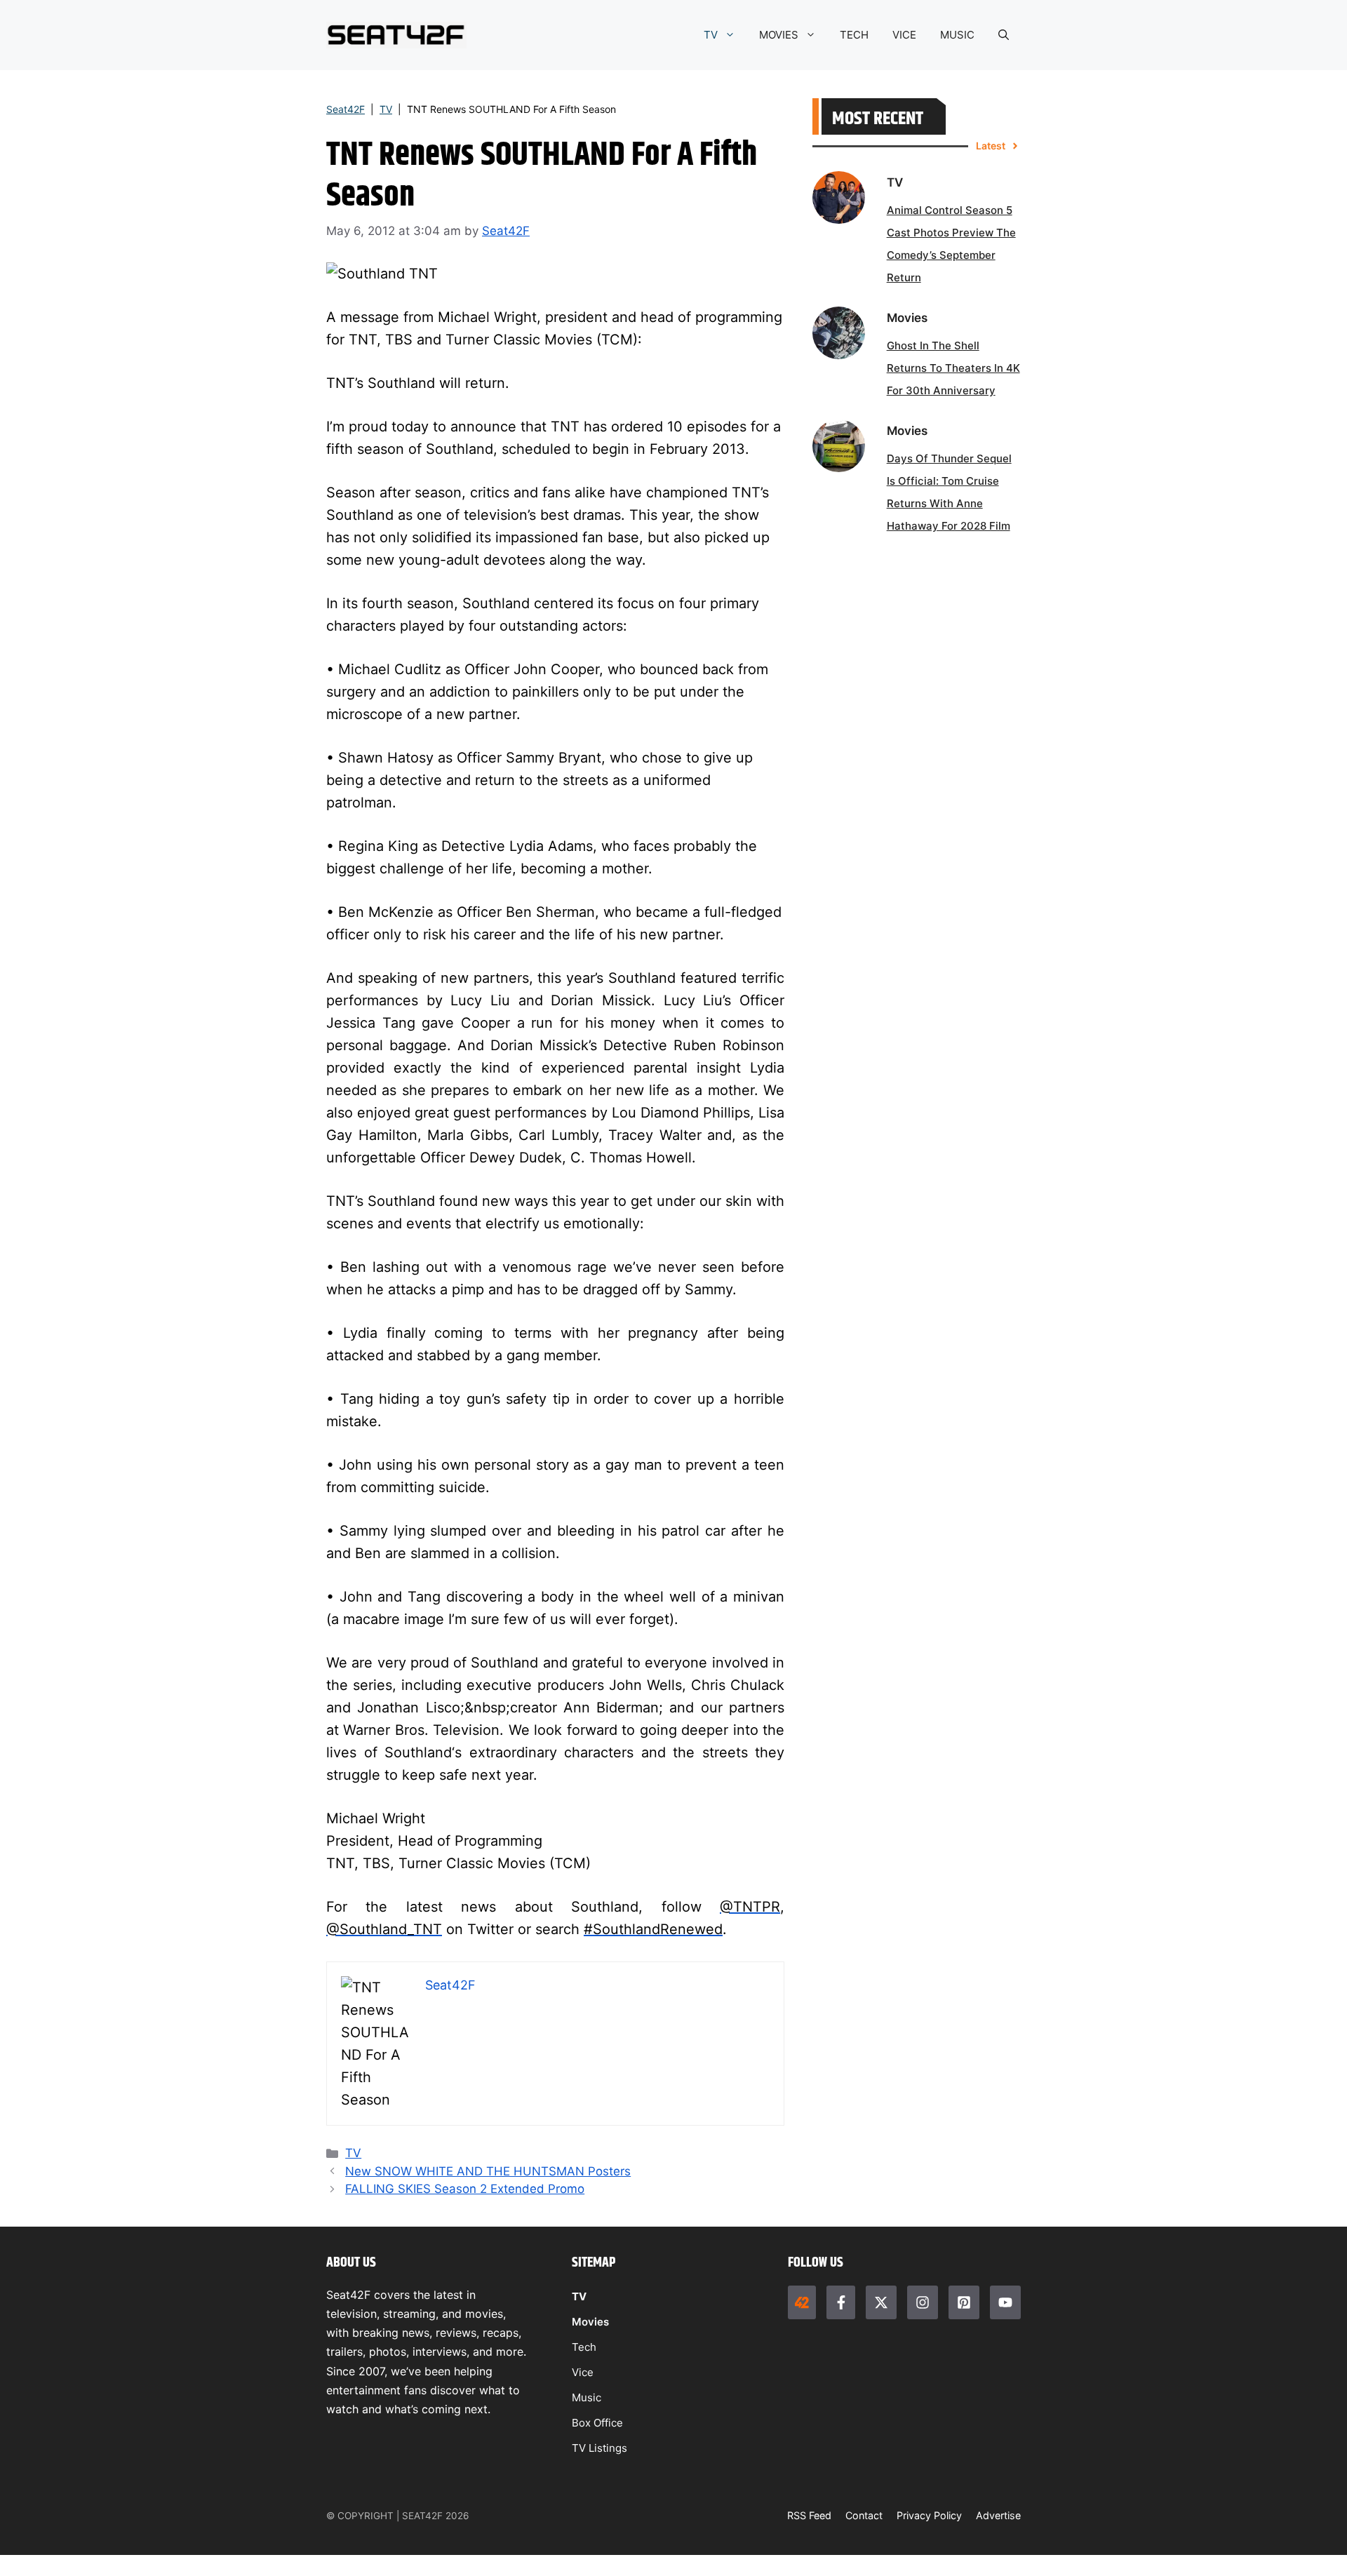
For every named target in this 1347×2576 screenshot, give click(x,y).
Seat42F (346, 109)
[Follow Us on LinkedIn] (964, 2302)
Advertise (998, 2515)
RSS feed (809, 2515)
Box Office (597, 2423)
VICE (904, 35)
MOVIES (779, 35)
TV (711, 35)
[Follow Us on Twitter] (881, 2302)
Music (587, 2397)
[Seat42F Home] (802, 2302)
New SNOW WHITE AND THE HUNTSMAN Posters (488, 2171)
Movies (590, 2322)
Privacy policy (929, 2515)
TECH (854, 35)
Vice (583, 2372)
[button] (1004, 35)
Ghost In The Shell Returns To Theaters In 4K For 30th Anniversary (953, 368)
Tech (584, 2347)
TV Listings (599, 2448)
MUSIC (957, 35)
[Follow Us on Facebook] (840, 2302)
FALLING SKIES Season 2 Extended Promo (465, 2189)
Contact (864, 2515)
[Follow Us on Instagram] (923, 2302)
